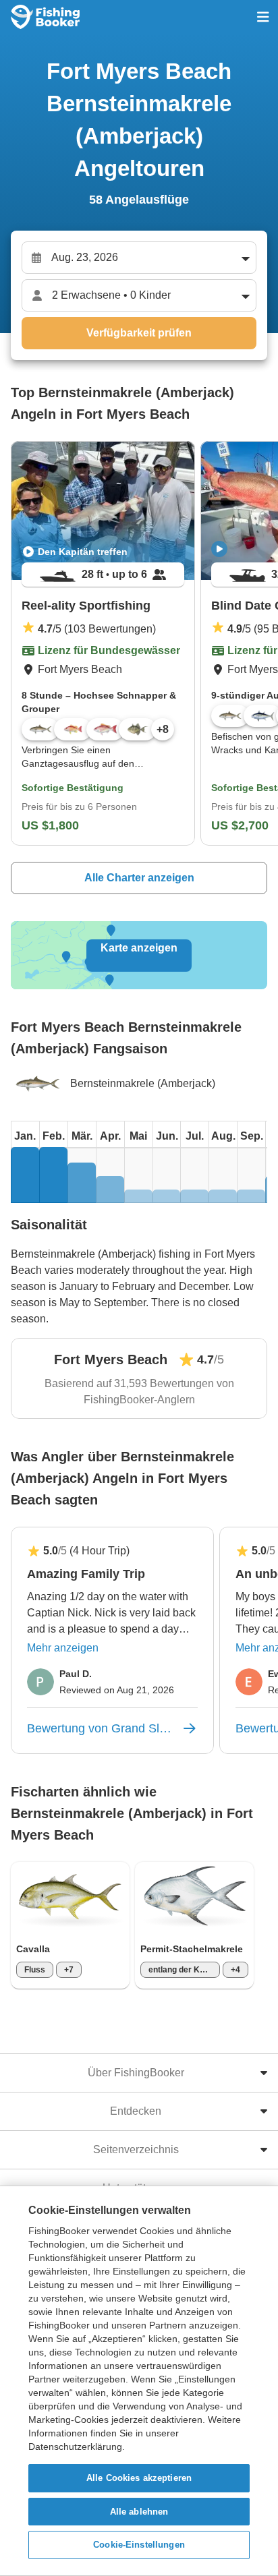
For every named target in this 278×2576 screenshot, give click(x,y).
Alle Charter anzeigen (139, 878)
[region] (139, 2381)
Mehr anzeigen (63, 1648)
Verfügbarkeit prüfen (139, 333)
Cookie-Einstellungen (139, 2545)
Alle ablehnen (139, 2512)
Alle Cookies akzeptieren (139, 2478)
